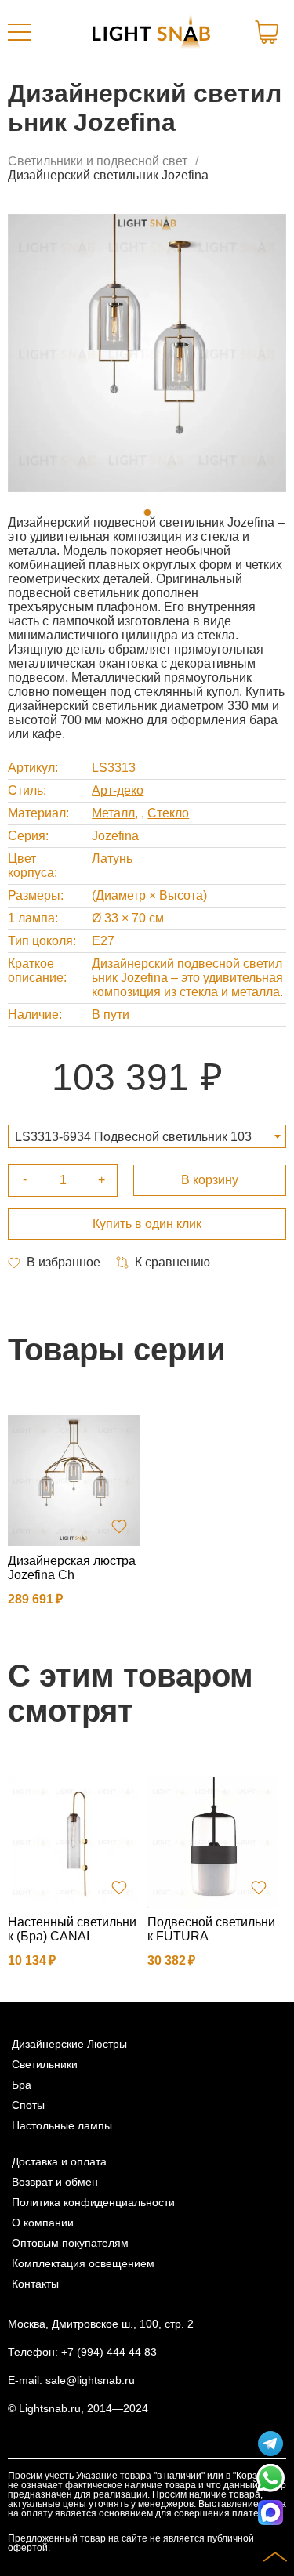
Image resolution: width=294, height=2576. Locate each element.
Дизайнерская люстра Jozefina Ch (72, 1568)
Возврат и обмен (55, 2182)
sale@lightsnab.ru (90, 2380)
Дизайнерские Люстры (69, 2044)
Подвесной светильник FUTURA (211, 1929)
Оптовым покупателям (70, 2243)
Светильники (45, 2064)
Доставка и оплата (59, 2161)
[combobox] (147, 1136)
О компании (43, 2223)
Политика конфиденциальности (93, 2202)
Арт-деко (118, 790)
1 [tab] (147, 513)
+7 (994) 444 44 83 (109, 2352)
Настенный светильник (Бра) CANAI (72, 1929)
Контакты (35, 2284)
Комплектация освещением (83, 2263)
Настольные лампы (62, 2125)
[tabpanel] (147, 353)
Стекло (168, 813)
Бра (22, 2085)
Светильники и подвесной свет (98, 161)
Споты (28, 2105)
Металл (113, 813)
